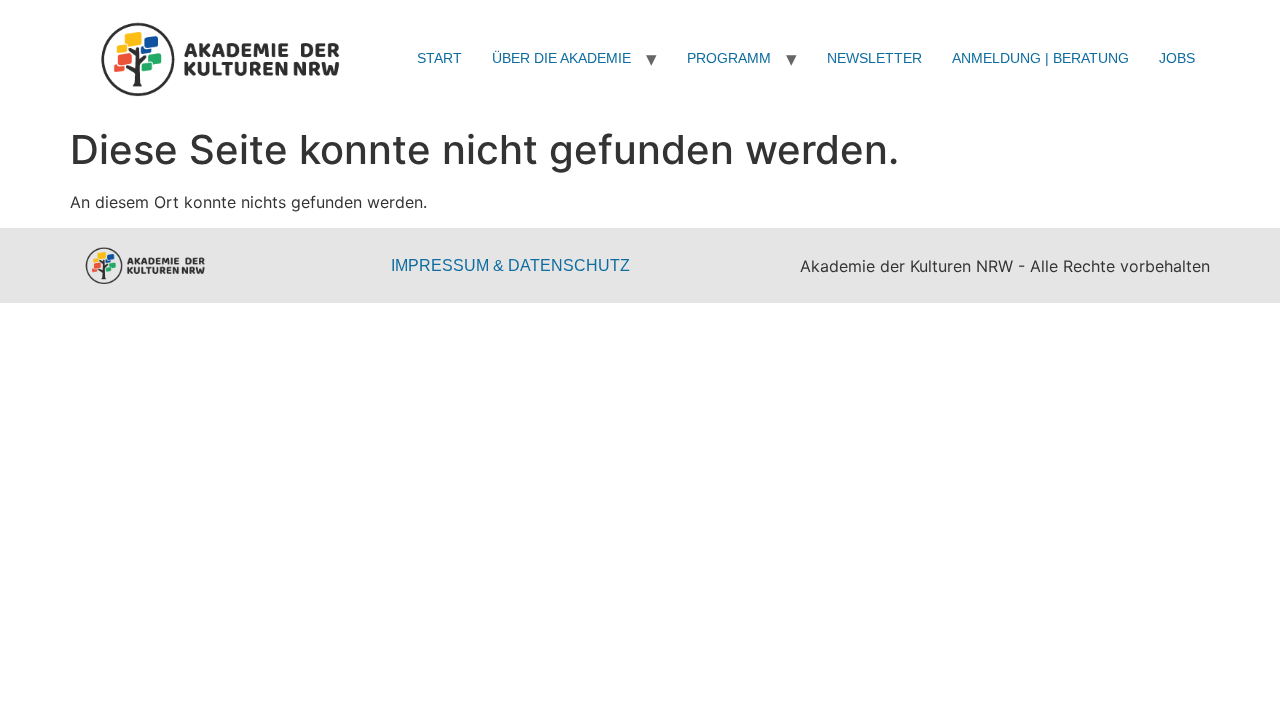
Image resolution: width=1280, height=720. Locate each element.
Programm (729, 58)
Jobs (1177, 58)
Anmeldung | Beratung (1040, 58)
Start (439, 58)
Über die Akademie (561, 58)
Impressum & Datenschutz (510, 265)
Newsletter (874, 58)
